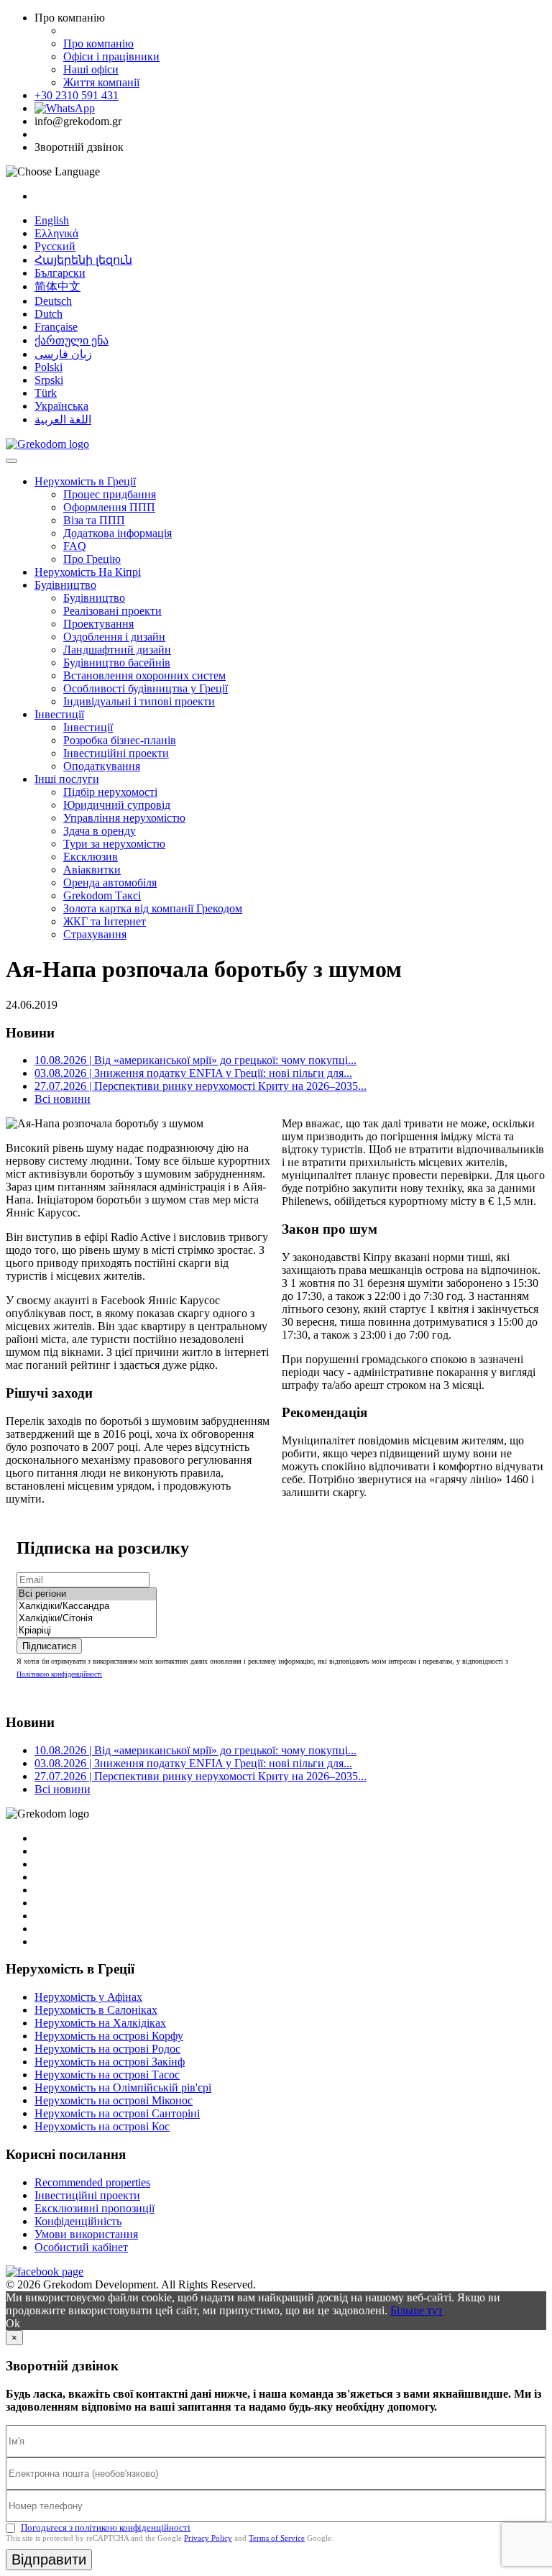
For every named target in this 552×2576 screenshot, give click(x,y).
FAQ (75, 546)
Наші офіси (91, 69)
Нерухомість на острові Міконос (114, 2100)
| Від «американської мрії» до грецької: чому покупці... (195, 1060)
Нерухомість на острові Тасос (107, 2075)
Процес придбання (110, 494)
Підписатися (49, 1646)
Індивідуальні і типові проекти (139, 701)
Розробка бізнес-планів (120, 740)
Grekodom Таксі (102, 895)
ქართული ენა (72, 340)
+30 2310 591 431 (77, 95)
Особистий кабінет (81, 2247)
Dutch (49, 314)
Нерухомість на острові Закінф (110, 2062)
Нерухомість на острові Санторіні (117, 2113)
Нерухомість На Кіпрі (88, 572)
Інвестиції (59, 714)
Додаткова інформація (118, 533)
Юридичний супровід (117, 805)
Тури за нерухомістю (114, 844)
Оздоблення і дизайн (114, 637)
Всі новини (63, 1099)
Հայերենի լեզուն (83, 260)
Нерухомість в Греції (85, 481)
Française (56, 327)
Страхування (95, 934)
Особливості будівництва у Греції (146, 688)
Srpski (49, 380)
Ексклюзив (91, 857)
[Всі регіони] (87, 1594)
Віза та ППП (94, 520)
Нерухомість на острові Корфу (109, 2036)
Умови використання (86, 2234)
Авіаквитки (92, 870)
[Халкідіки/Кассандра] (87, 1606)
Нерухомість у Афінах (88, 1997)
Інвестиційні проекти (116, 753)
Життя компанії (101, 82)
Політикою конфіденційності (59, 1674)
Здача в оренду (100, 831)
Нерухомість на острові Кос (102, 2126)
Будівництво (65, 585)
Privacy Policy (208, 2538)
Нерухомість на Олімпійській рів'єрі (123, 2087)
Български (60, 273)
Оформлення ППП (109, 507)
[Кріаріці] (87, 1631)
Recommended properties (92, 2182)
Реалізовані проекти (112, 611)
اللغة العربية (63, 420)
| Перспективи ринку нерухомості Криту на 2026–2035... (201, 1086)
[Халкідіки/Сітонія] (87, 1619)
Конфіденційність (78, 2221)
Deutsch (53, 301)
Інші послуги (67, 779)
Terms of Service (277, 2538)
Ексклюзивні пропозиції (95, 2208)
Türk (46, 393)
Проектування (98, 624)
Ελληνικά (56, 233)
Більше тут (417, 2310)
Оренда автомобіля (110, 883)
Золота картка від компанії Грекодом (153, 908)
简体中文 (57, 287)
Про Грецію (92, 559)
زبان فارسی (63, 354)
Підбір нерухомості (110, 792)
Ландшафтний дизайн (117, 650)
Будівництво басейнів (117, 663)
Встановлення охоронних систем (144, 675)
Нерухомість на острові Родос (107, 2049)
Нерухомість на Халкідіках (100, 2023)
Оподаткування (102, 766)
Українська (61, 406)
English (52, 220)
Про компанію (98, 43)
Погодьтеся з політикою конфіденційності (106, 2527)
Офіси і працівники (111, 56)
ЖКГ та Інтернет (105, 921)
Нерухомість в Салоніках (96, 2010)
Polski (49, 367)
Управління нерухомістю (124, 818)
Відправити (49, 2559)
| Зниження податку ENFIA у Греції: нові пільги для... (193, 1073)
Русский (55, 246)
